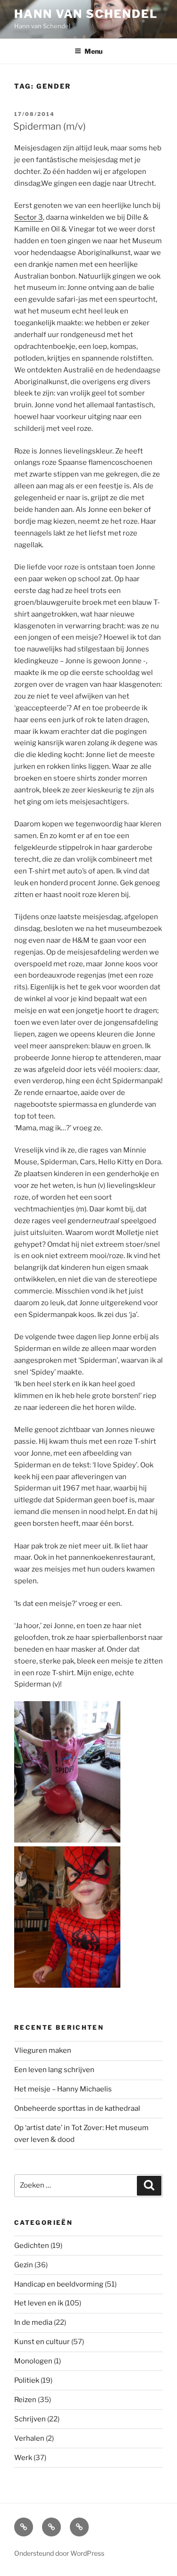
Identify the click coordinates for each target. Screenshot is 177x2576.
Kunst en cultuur (42, 2342)
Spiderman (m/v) (50, 126)
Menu (93, 51)
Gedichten (32, 2246)
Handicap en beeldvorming (59, 2284)
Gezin (24, 2265)
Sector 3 (29, 217)
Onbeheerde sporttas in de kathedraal (77, 2108)
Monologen (33, 2361)
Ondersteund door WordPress (59, 2553)
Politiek (27, 2380)
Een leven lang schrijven (54, 2070)
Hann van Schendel (86, 14)
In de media (33, 2322)
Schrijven (30, 2419)
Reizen (25, 2400)
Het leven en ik (39, 2303)
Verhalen (29, 2438)
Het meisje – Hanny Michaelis (63, 2089)
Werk (23, 2458)
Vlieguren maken (43, 2050)
